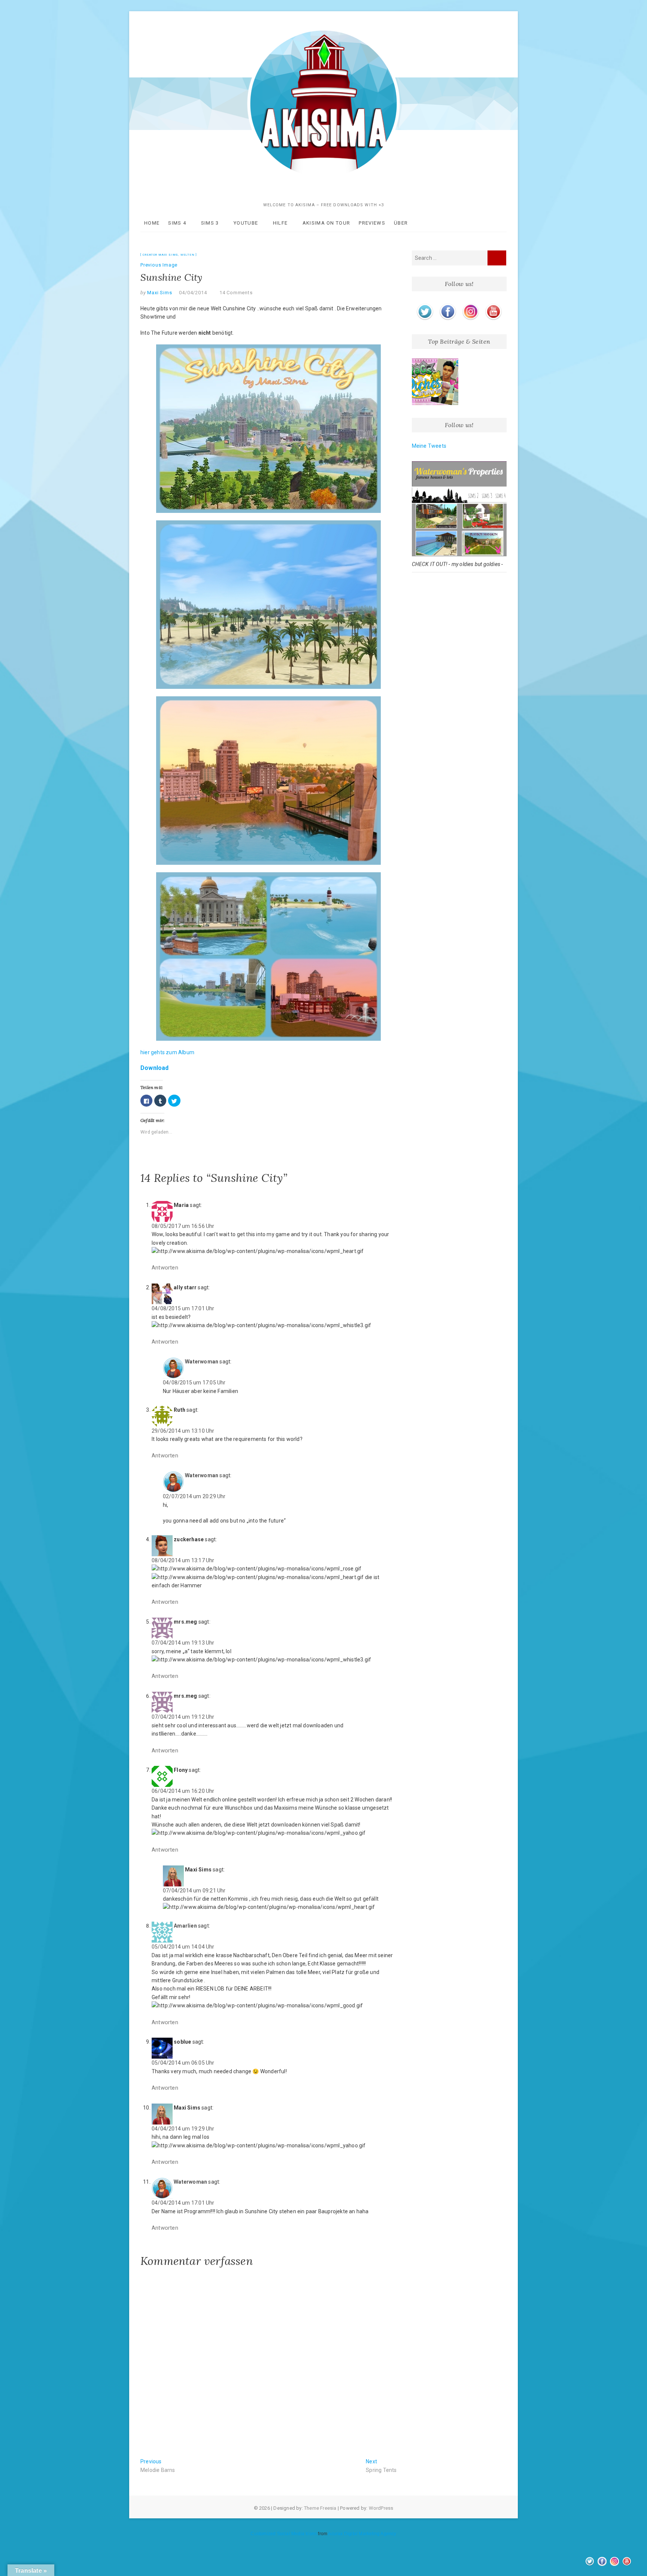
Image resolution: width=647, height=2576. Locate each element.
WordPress (381, 2508)
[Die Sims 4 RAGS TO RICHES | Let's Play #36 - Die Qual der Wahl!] (435, 382)
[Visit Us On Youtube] (493, 305)
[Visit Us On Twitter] (425, 305)
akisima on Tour (326, 223)
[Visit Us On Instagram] (470, 305)
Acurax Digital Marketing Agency (362, 2534)
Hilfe (280, 223)
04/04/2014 (193, 293)
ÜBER (401, 223)
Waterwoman (202, 1362)
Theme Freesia (320, 2508)
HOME (152, 223)
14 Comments (236, 293)
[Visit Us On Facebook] (448, 305)
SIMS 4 (177, 223)
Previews (372, 223)
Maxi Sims (159, 293)
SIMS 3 (210, 223)
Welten (188, 255)
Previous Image (159, 265)
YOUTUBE (246, 223)
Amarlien (185, 1926)
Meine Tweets (429, 446)
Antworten (165, 1268)
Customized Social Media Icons (284, 2534)
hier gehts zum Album (167, 1052)
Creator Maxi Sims (161, 255)
